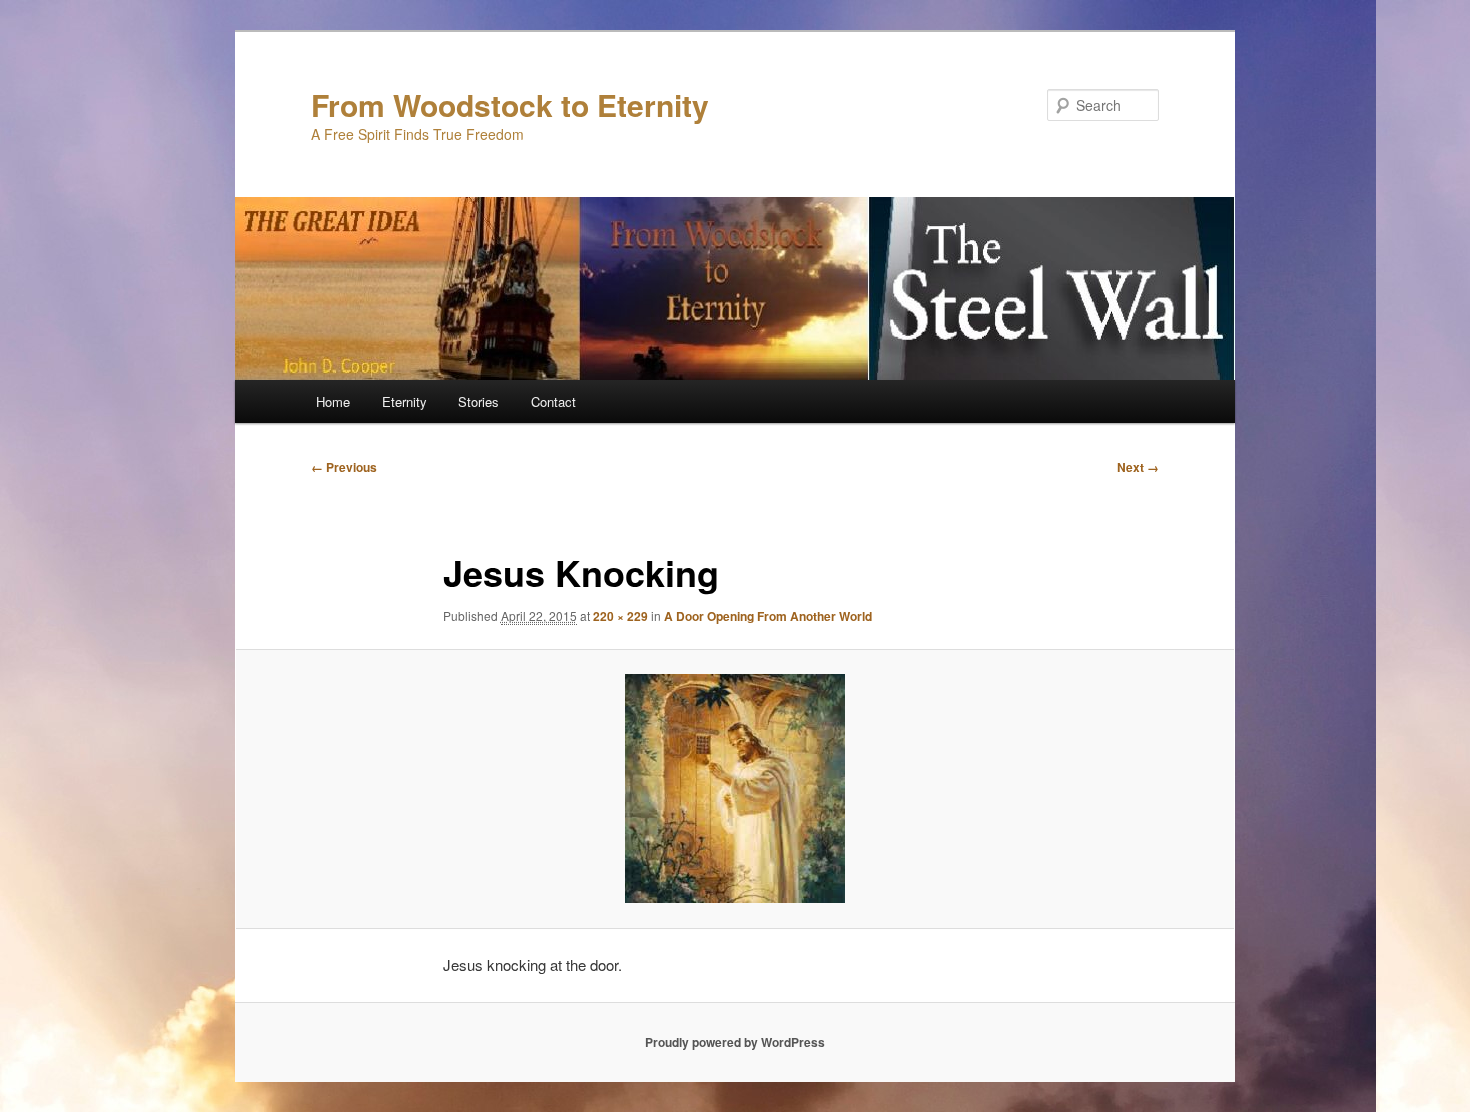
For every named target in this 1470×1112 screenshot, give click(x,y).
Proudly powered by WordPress (735, 1042)
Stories (478, 401)
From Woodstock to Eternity (510, 104)
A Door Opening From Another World (768, 616)
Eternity (404, 401)
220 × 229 (620, 616)
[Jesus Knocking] (735, 788)
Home (333, 401)
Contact (553, 401)
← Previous (344, 467)
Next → (1138, 467)
